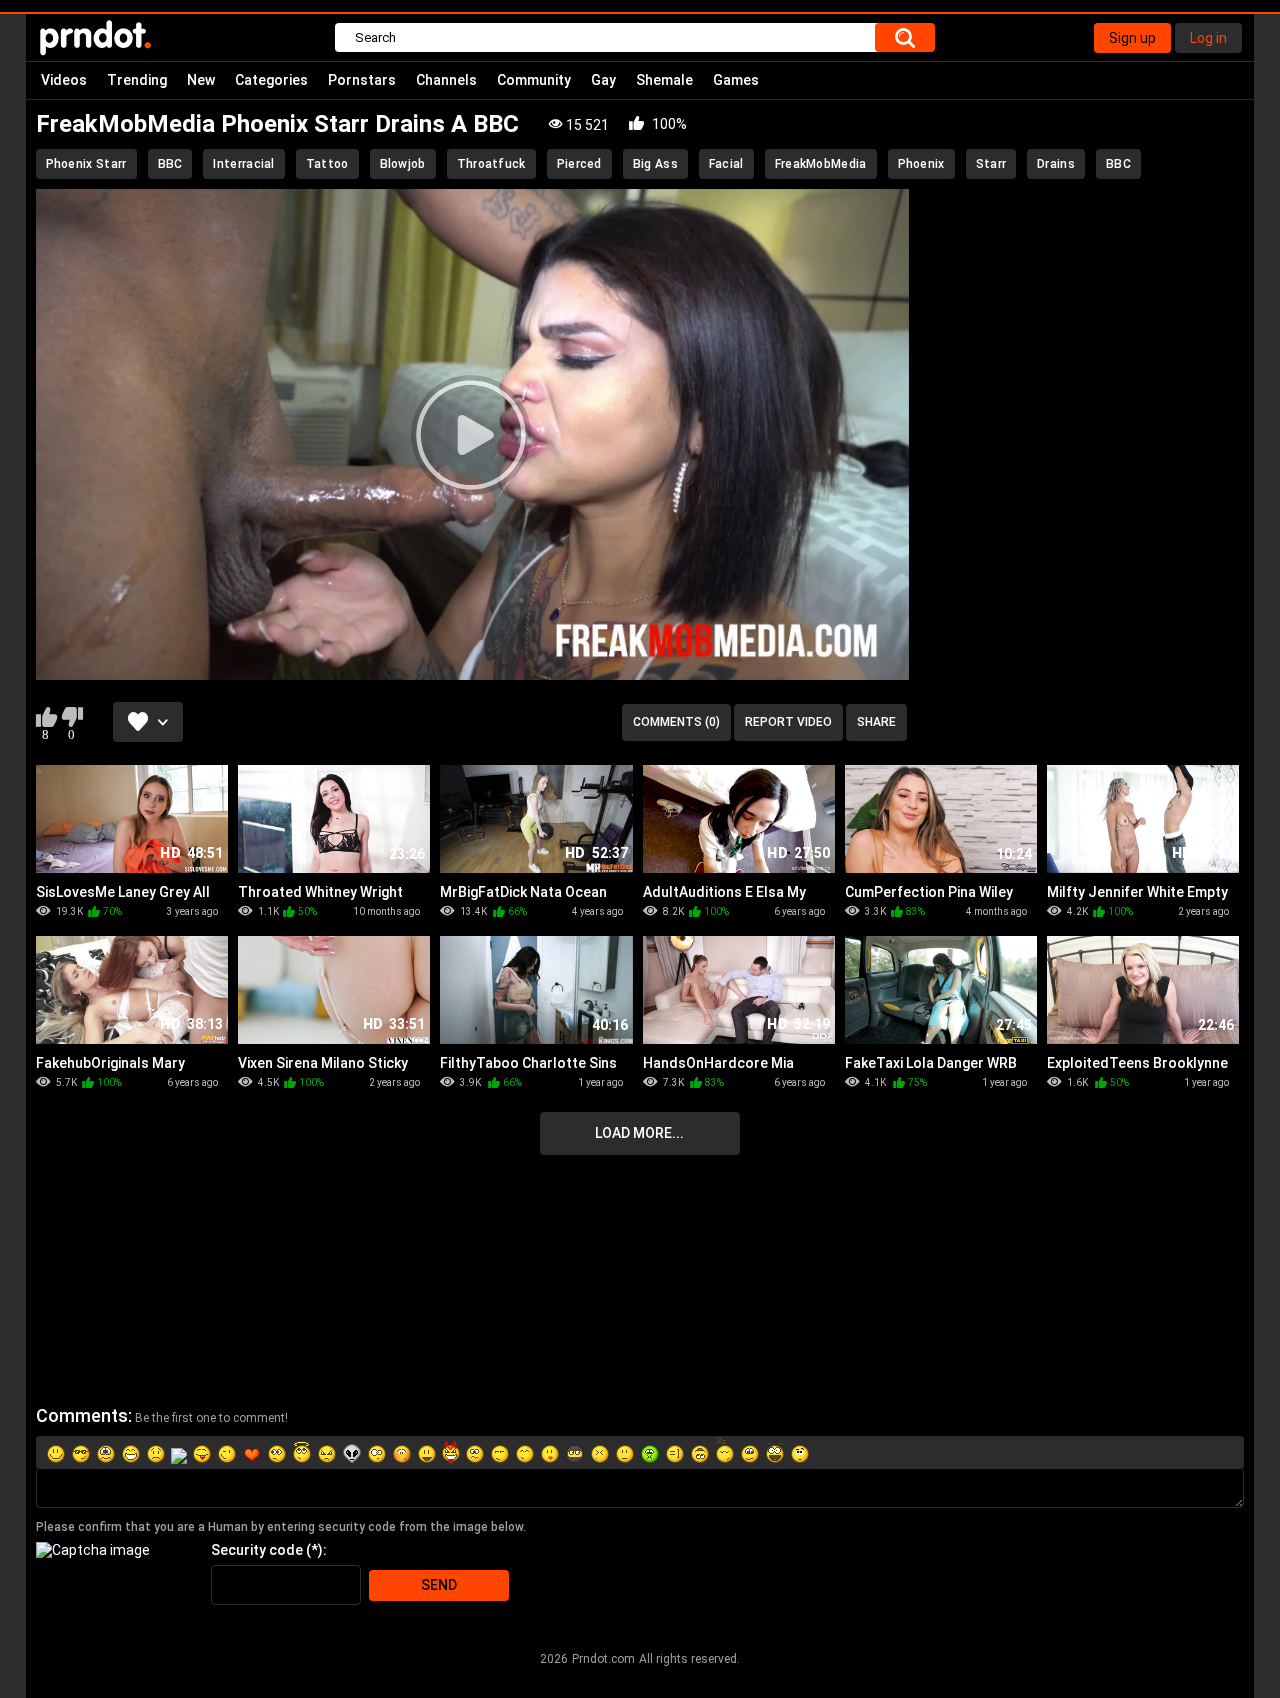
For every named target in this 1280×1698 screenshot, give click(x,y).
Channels (446, 80)
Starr (991, 164)
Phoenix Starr (86, 164)
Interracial (243, 164)
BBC (170, 164)
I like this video (46, 717)
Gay (603, 80)
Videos (64, 80)
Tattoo (327, 164)
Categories (271, 80)
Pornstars (362, 80)
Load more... (639, 1133)
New (201, 80)
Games (736, 80)
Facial (726, 164)
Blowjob (403, 164)
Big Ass (655, 164)
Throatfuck (491, 164)
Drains (1056, 164)
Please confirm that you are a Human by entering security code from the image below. (281, 1527)
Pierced (579, 164)
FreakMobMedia (821, 164)
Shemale (664, 80)
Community (534, 80)
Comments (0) (676, 722)
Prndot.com (603, 1659)
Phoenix (921, 164)
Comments (82, 1415)
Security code (257, 1550)
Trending (137, 80)
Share (876, 722)
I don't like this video (72, 717)
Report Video (788, 722)
